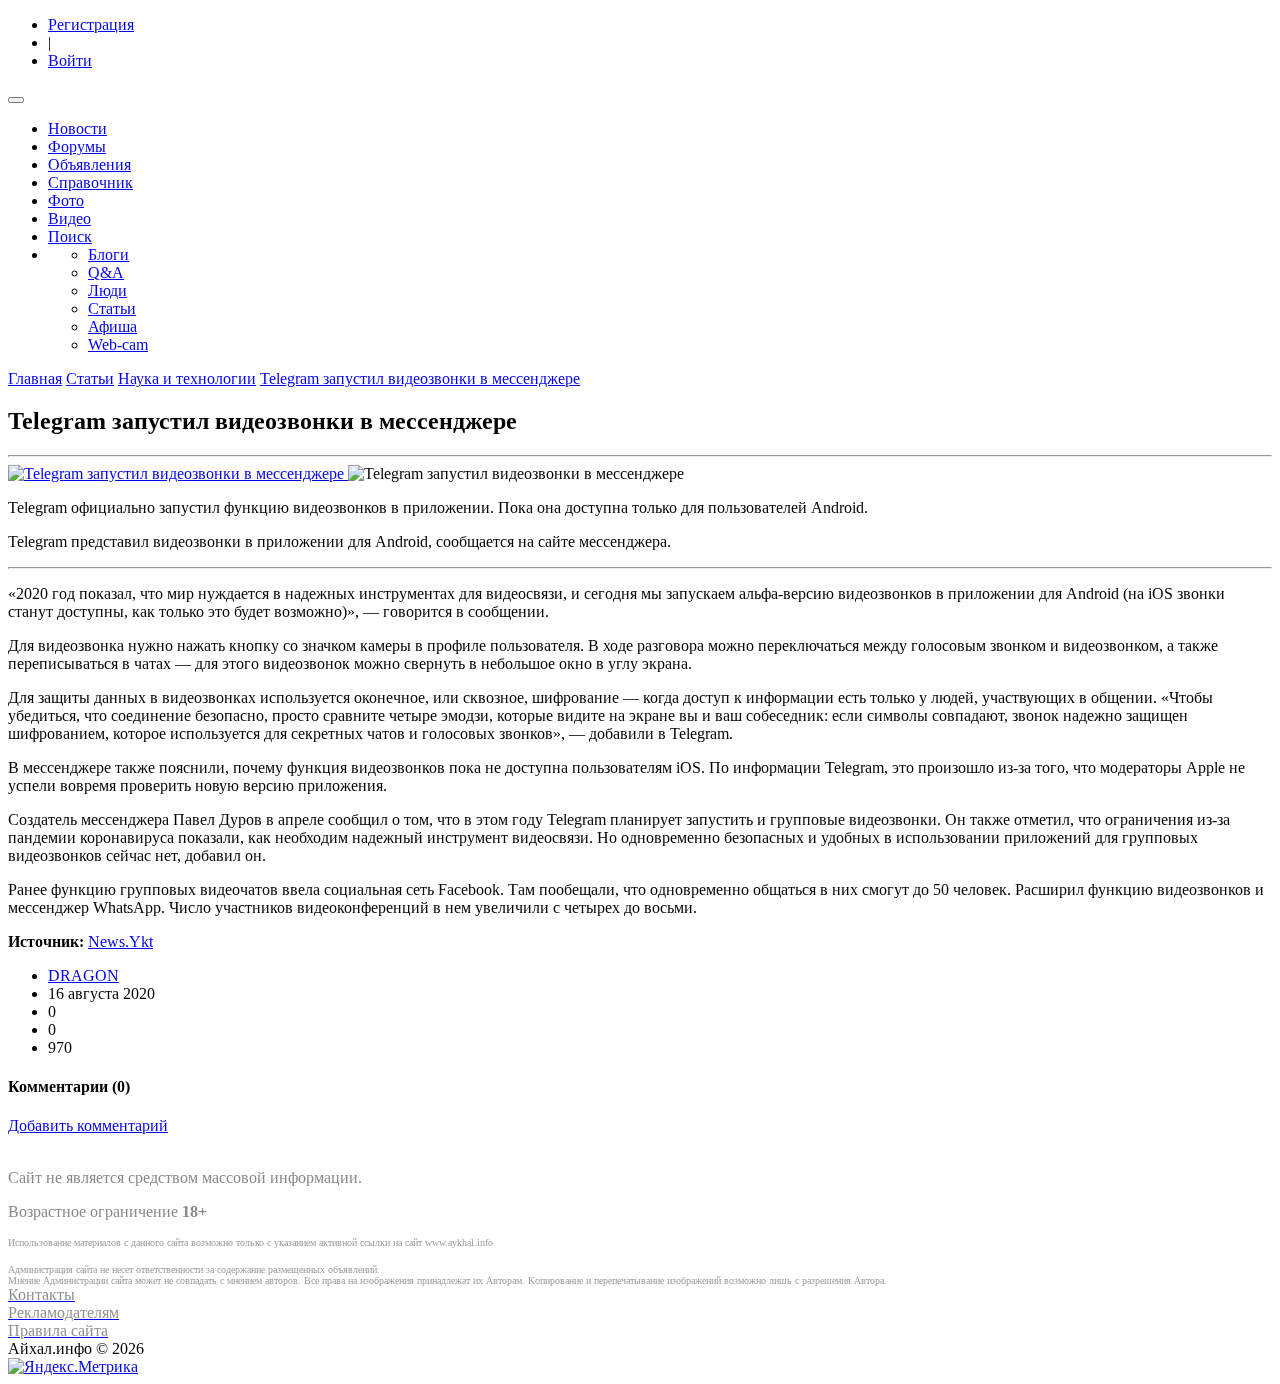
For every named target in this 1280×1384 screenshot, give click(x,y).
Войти (70, 60)
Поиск (70, 236)
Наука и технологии (187, 378)
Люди (107, 290)
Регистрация (91, 24)
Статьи (112, 308)
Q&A (106, 272)
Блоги (108, 254)
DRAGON (83, 975)
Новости (77, 128)
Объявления (89, 164)
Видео (69, 218)
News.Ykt (120, 941)
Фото (66, 200)
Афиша (112, 326)
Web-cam (118, 344)
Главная (35, 378)
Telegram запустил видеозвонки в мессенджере (420, 378)
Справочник (90, 182)
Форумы (77, 146)
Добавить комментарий (88, 1125)
